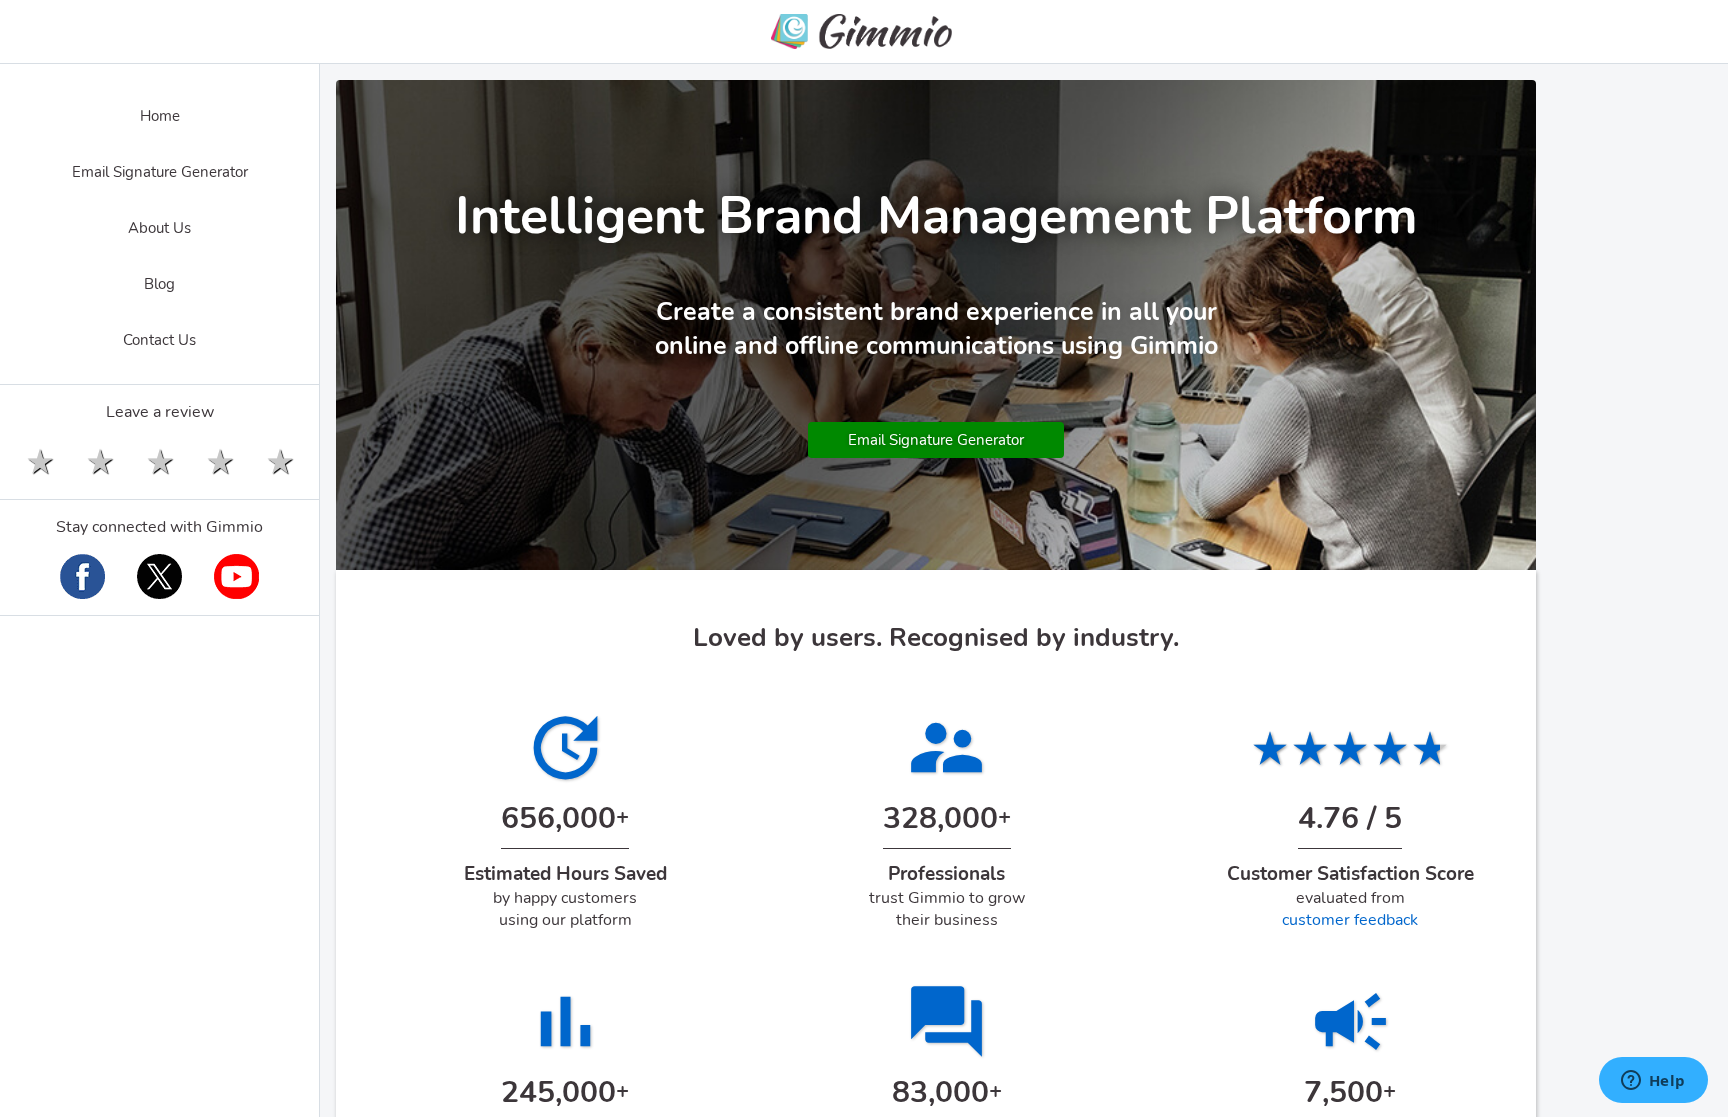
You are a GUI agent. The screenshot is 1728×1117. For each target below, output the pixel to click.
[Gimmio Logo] (864, 34)
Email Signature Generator (936, 440)
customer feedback (1350, 920)
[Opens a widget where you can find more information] (1653, 1082)
